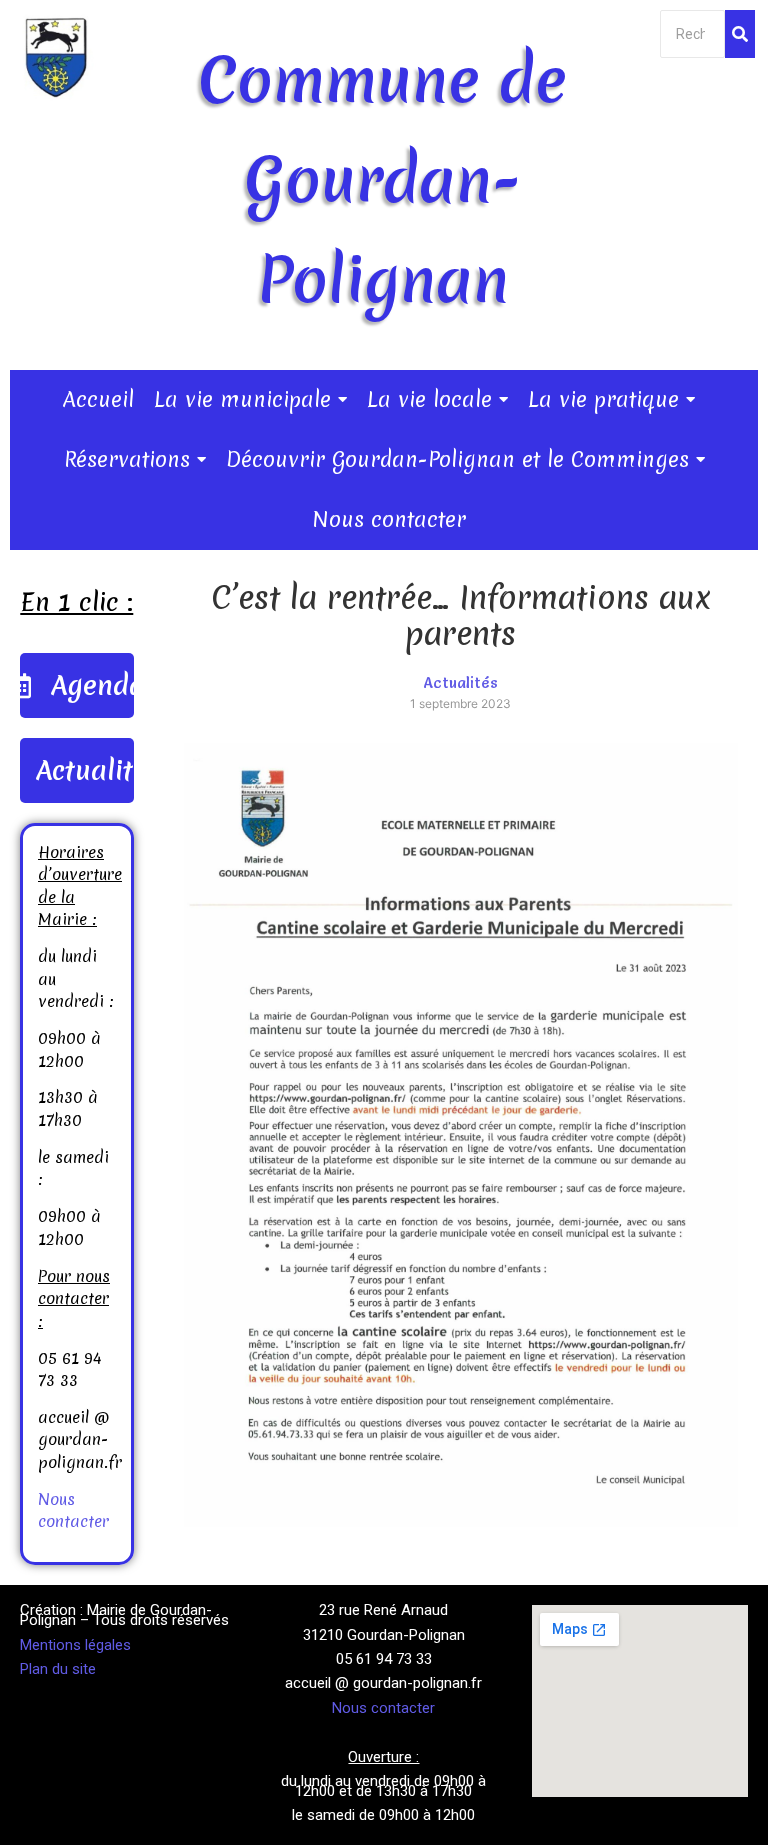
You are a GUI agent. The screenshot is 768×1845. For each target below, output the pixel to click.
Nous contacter (73, 1510)
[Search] (740, 34)
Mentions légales (75, 1645)
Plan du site (58, 1669)
